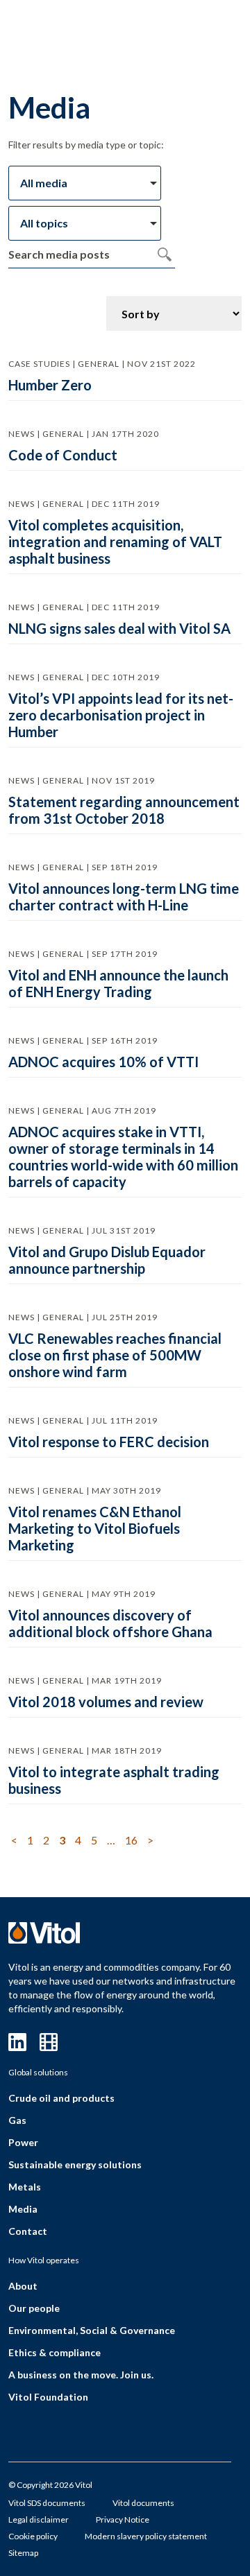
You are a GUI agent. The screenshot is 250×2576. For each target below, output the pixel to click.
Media (23, 2209)
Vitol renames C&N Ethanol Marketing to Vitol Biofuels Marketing (95, 1528)
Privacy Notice (123, 2519)
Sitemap (23, 2553)
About (23, 2286)
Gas (17, 2120)
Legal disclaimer (39, 2519)
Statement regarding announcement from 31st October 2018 (124, 810)
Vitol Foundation (48, 2397)
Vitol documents (143, 2503)
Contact (28, 2231)
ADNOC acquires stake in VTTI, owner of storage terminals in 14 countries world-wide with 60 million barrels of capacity (123, 1157)
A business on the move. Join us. (81, 2375)
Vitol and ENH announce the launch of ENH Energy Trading (118, 983)
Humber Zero (50, 385)
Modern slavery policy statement (146, 2536)
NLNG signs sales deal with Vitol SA (119, 628)
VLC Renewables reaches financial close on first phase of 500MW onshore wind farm (115, 1355)
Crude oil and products (61, 2098)
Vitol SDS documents (47, 2503)
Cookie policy (33, 2536)
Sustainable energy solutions (75, 2164)
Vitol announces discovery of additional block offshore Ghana (110, 1623)
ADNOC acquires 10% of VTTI (103, 1062)
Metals (25, 2187)
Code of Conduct (63, 455)
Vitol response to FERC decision (109, 1442)
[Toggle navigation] (197, 33)
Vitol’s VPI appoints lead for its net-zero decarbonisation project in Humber (121, 715)
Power (23, 2142)
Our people (34, 2308)
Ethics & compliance (55, 2352)
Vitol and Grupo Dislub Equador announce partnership (107, 1260)
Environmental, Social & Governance (92, 2330)
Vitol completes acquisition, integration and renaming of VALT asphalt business (115, 542)
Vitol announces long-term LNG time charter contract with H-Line (124, 897)
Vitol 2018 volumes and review (106, 1702)
